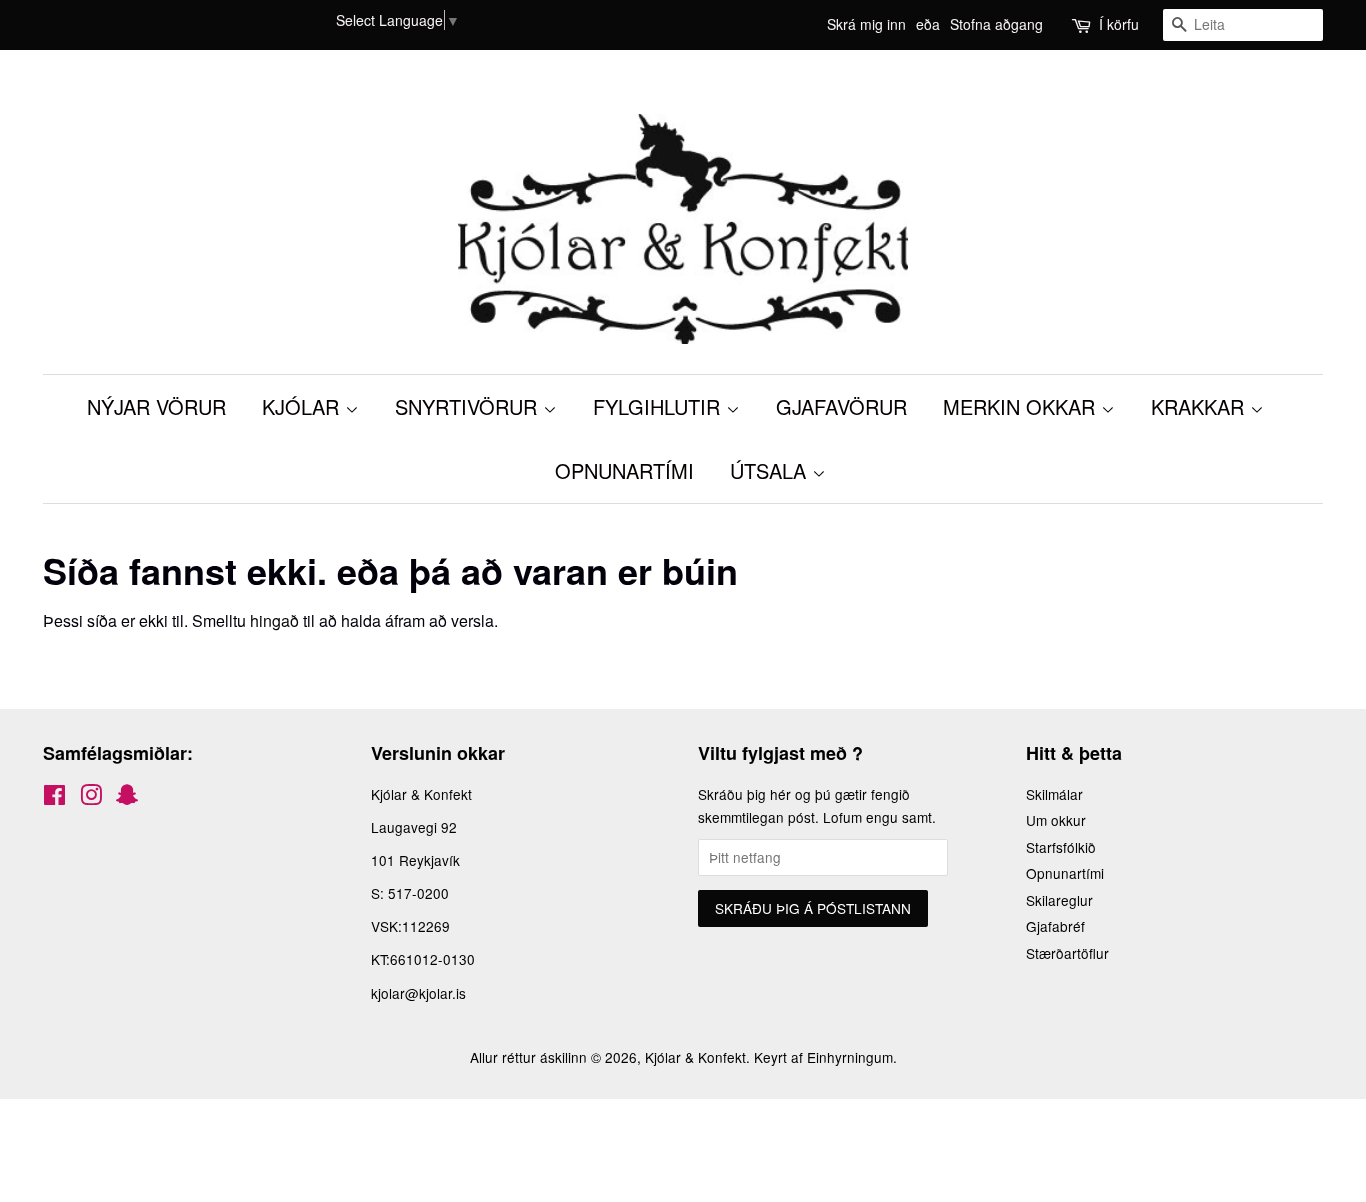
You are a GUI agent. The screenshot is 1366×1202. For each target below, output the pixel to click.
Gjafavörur (841, 406)
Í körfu (1119, 24)
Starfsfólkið (1061, 847)
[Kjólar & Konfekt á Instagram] (91, 798)
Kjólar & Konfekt (695, 1057)
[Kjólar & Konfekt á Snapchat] (127, 798)
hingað (274, 620)
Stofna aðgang (996, 24)
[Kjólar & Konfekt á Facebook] (54, 798)
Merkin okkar (1022, 406)
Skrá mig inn (866, 24)
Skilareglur (1059, 900)
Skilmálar (1054, 794)
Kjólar (303, 406)
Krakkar (1200, 406)
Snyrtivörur (469, 406)
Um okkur (1056, 820)
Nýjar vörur (156, 406)
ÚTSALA (771, 470)
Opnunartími (1065, 873)
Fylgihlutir (659, 406)
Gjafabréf (1055, 926)
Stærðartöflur (1067, 953)
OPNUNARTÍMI (624, 470)
